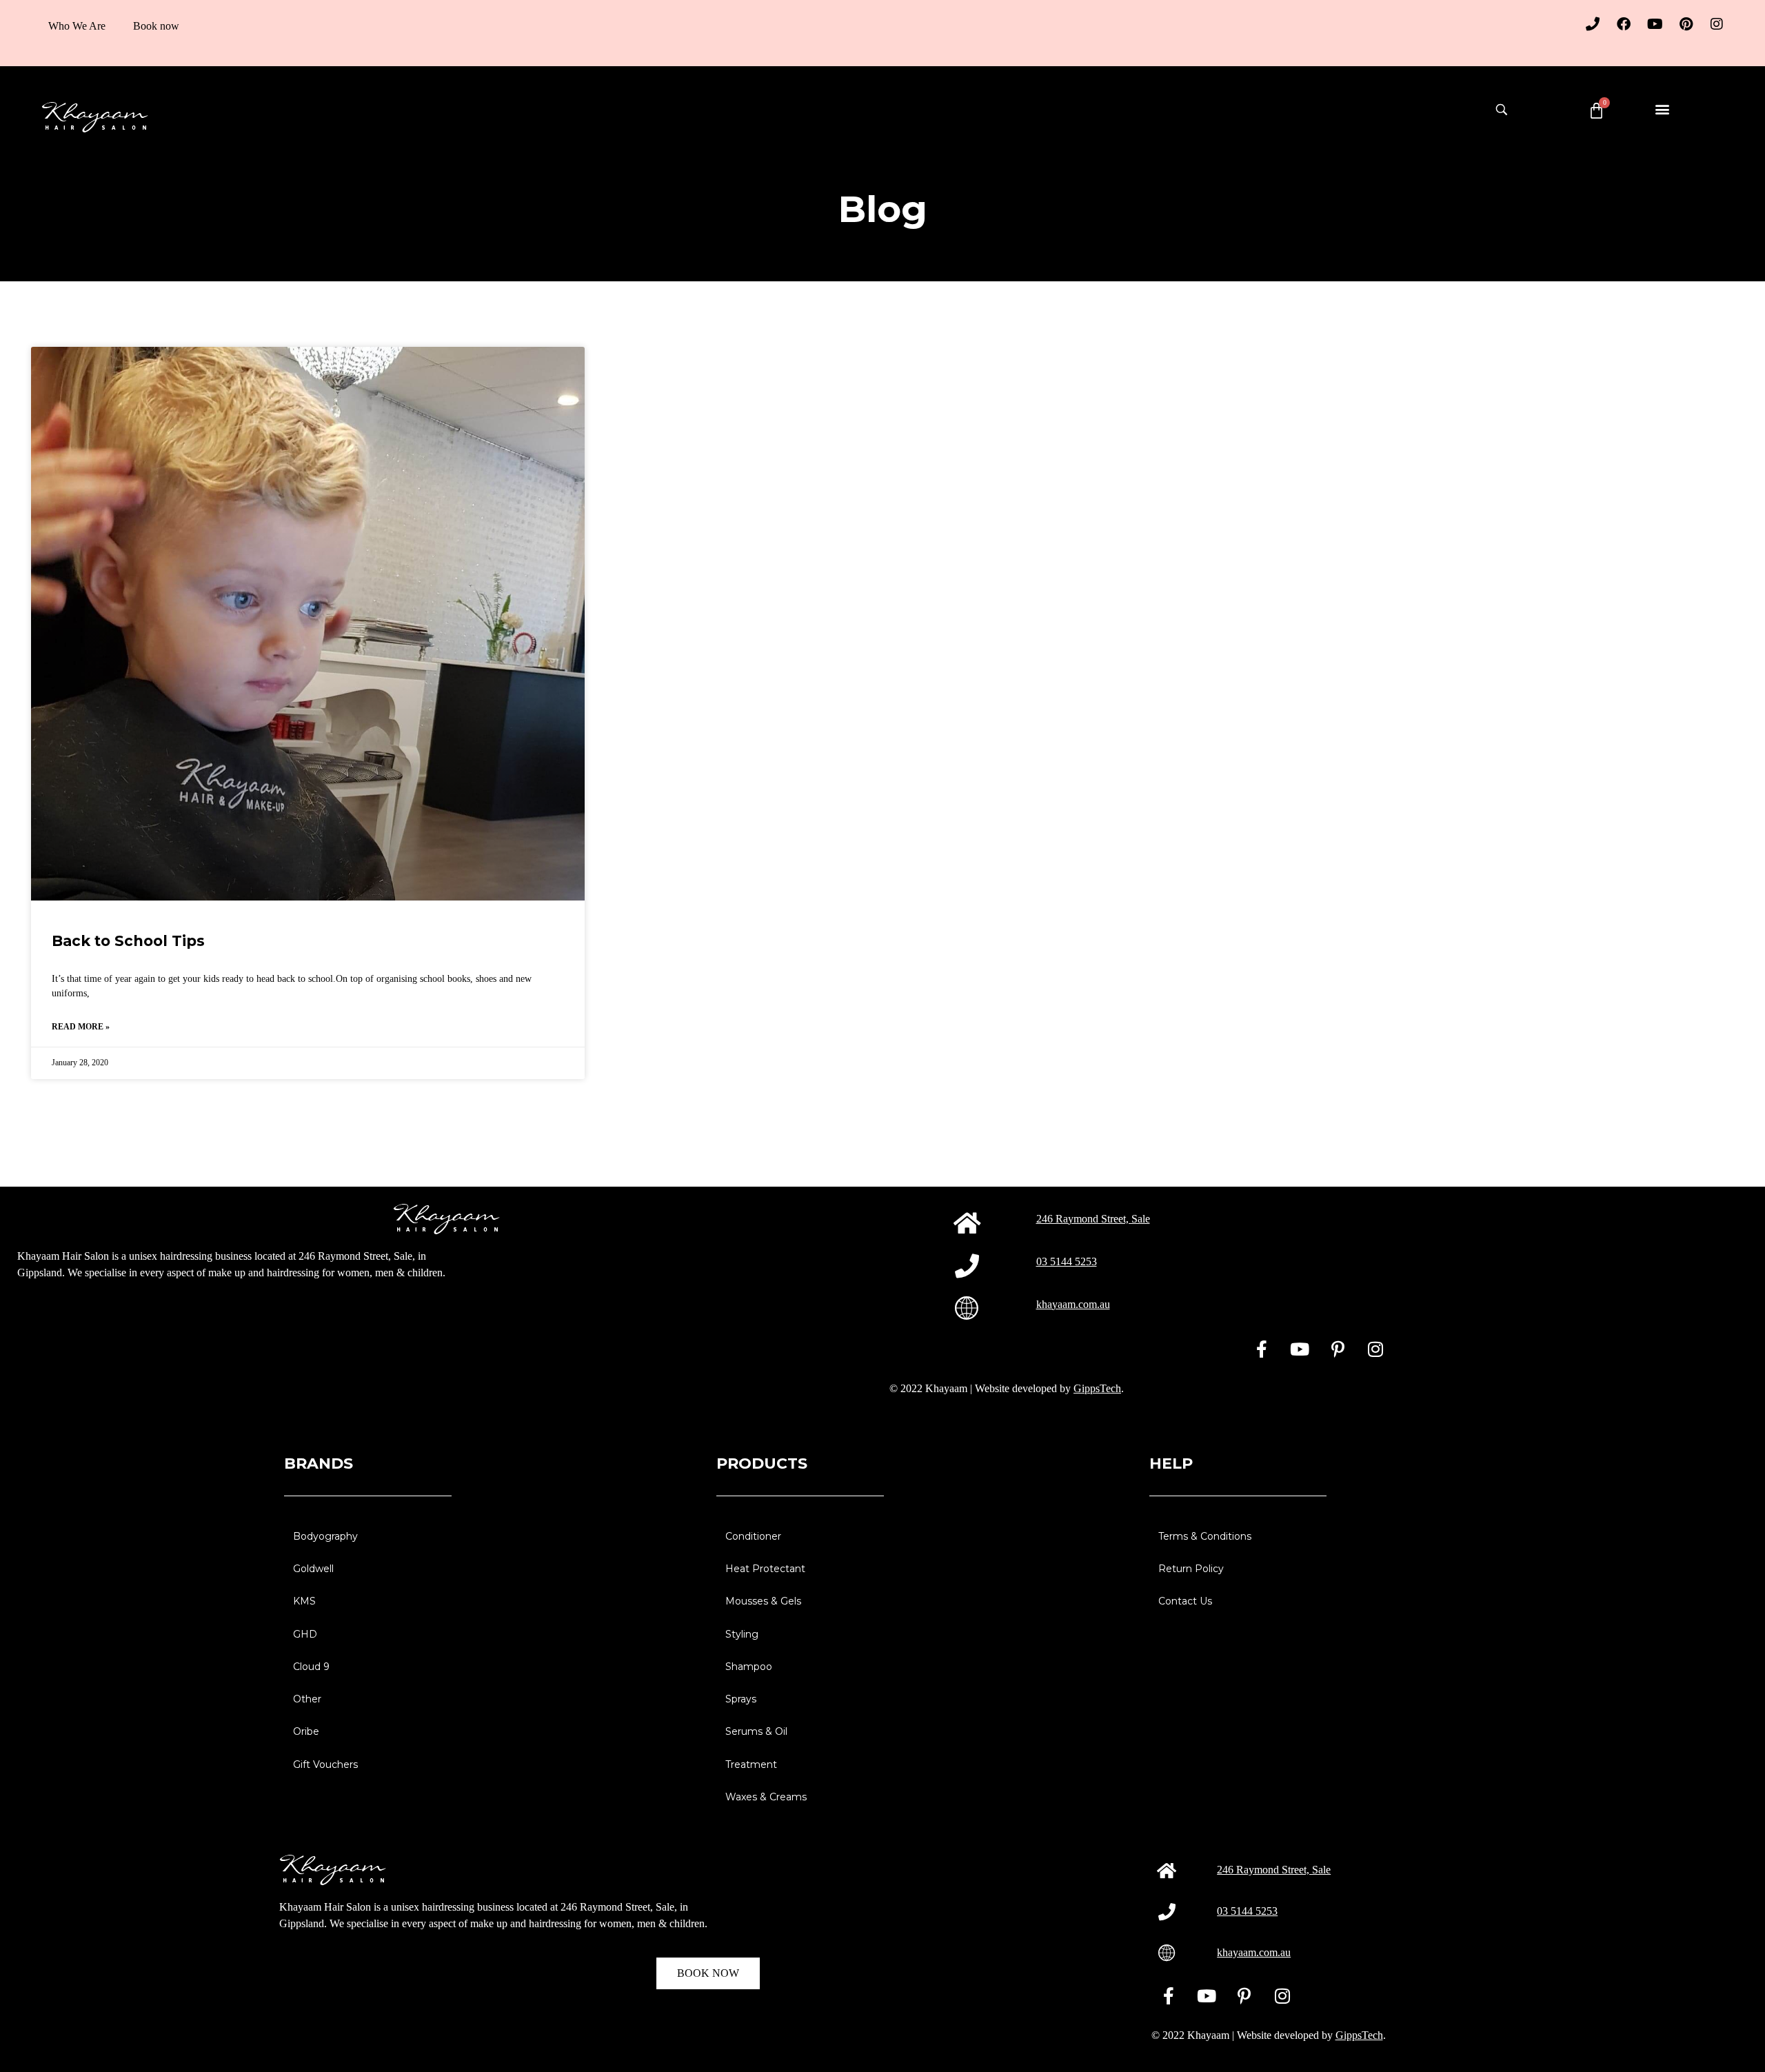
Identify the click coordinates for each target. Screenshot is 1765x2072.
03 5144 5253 (1067, 1261)
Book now (156, 26)
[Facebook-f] (1262, 1349)
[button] (1663, 109)
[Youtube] (1655, 24)
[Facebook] (1624, 24)
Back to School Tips (128, 941)
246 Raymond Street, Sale (1093, 1219)
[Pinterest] (1686, 24)
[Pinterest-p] (1338, 1349)
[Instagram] (1717, 24)
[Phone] (1593, 24)
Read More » (81, 1027)
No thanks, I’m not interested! (186, 2055)
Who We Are (77, 26)
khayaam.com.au (1073, 1304)
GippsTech (1097, 1388)
